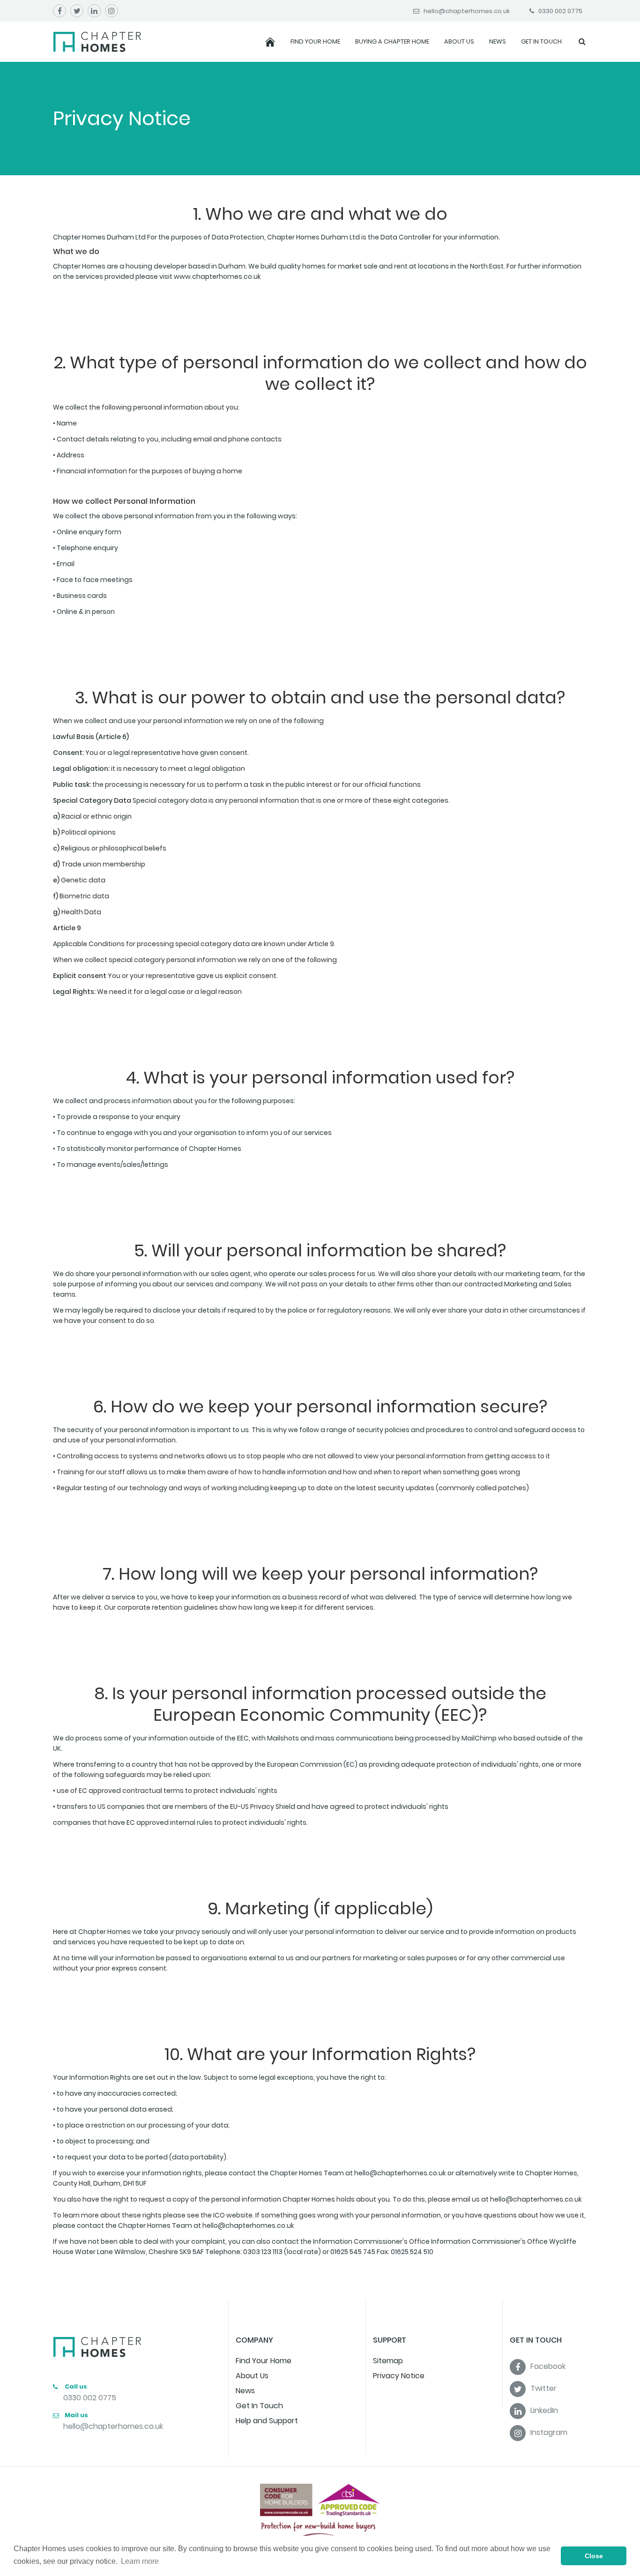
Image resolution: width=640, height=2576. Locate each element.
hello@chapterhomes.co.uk (113, 2426)
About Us (459, 41)
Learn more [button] (140, 2561)
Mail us (76, 2415)
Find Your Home (315, 41)
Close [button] (594, 2556)
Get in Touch (541, 41)
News (498, 41)
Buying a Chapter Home (392, 41)
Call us (75, 2386)
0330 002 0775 (90, 2398)
